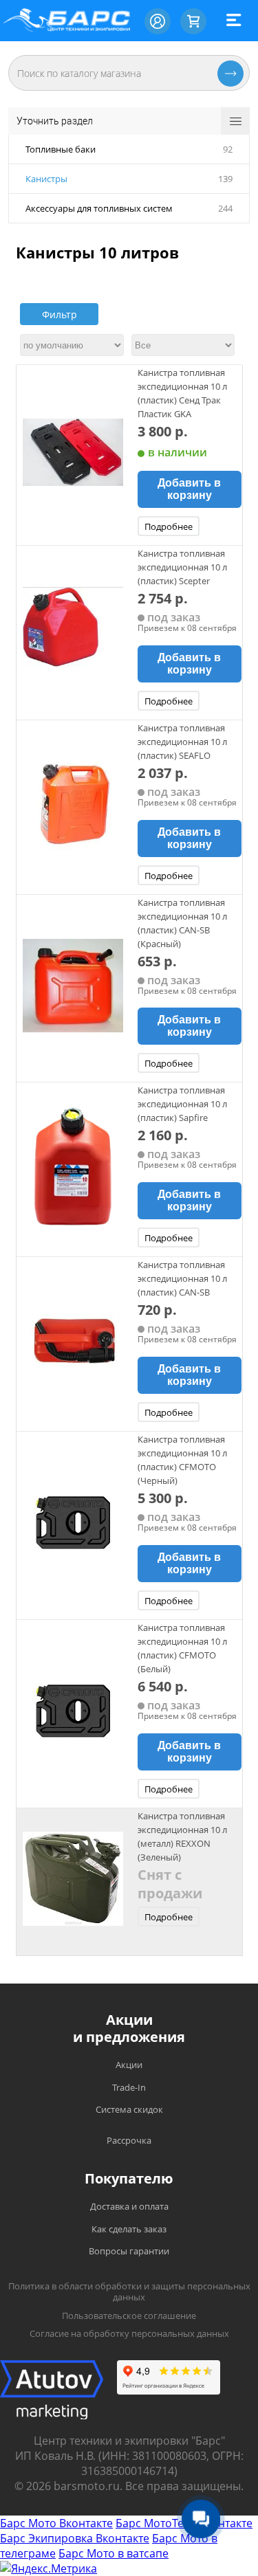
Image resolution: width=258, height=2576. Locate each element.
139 (225, 179)
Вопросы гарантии (129, 2251)
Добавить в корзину (189, 489)
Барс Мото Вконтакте (56, 2523)
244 (225, 208)
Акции (129, 2065)
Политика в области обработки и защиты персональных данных (129, 2292)
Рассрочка (129, 2140)
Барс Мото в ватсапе (114, 2553)
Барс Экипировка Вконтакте (75, 2538)
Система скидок (129, 2109)
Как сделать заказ (129, 2229)
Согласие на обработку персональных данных (129, 2333)
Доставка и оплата (129, 2206)
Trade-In (129, 2087)
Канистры (46, 179)
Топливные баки (61, 149)
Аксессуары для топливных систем (99, 208)
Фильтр (60, 314)
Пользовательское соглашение (129, 2316)
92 (228, 149)
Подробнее (169, 526)
